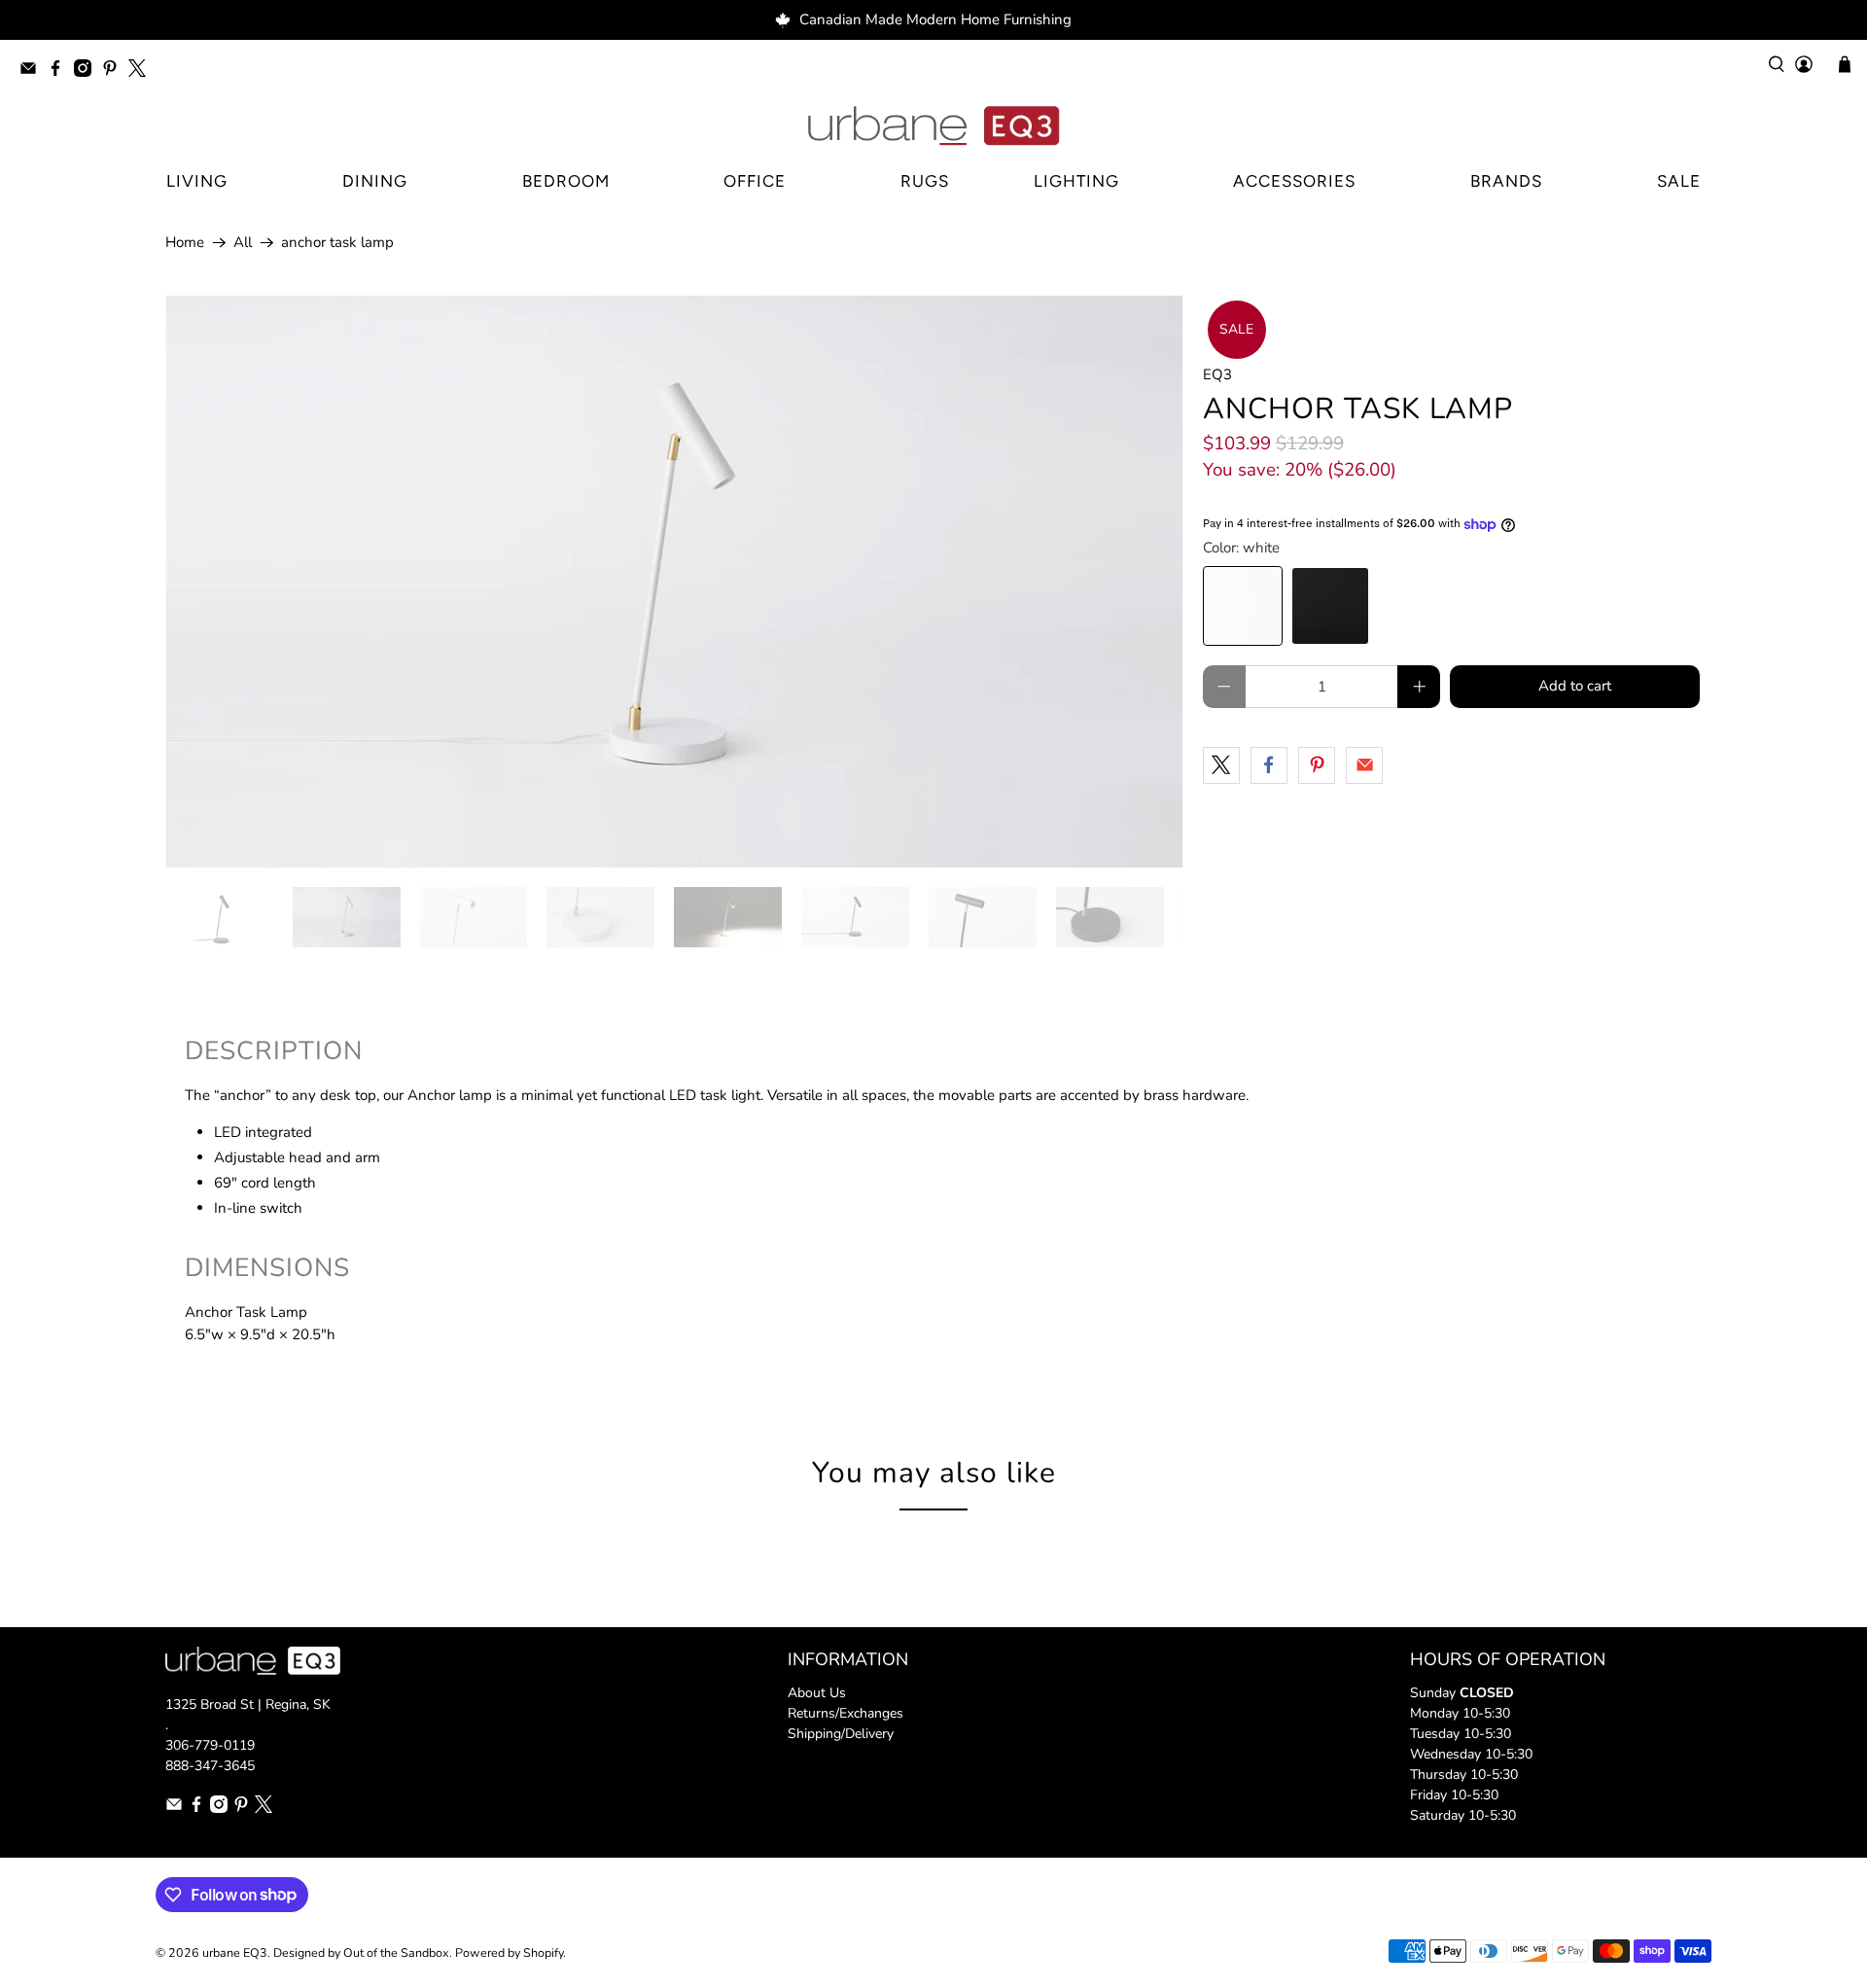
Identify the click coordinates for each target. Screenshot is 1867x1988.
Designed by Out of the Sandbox (361, 1952)
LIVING (197, 181)
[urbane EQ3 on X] (142, 71)
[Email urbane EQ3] (33, 71)
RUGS (925, 181)
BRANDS (1506, 181)
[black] (1330, 606)
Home (185, 243)
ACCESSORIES (1294, 181)
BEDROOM (566, 181)
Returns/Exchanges (845, 1713)
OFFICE (755, 181)
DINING (375, 181)
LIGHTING (1076, 181)
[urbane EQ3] (933, 126)
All (243, 243)
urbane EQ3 (235, 1952)
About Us (817, 1693)
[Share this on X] (1221, 765)
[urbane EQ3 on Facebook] (60, 71)
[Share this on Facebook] (1269, 765)
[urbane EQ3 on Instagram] (88, 71)
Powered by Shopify (509, 1952)
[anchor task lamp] (674, 582)
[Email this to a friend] (1364, 765)
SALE (1679, 181)
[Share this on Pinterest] (1317, 765)
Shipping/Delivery (841, 1734)
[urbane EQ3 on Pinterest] (115, 71)
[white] (1243, 606)
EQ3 (1217, 374)
